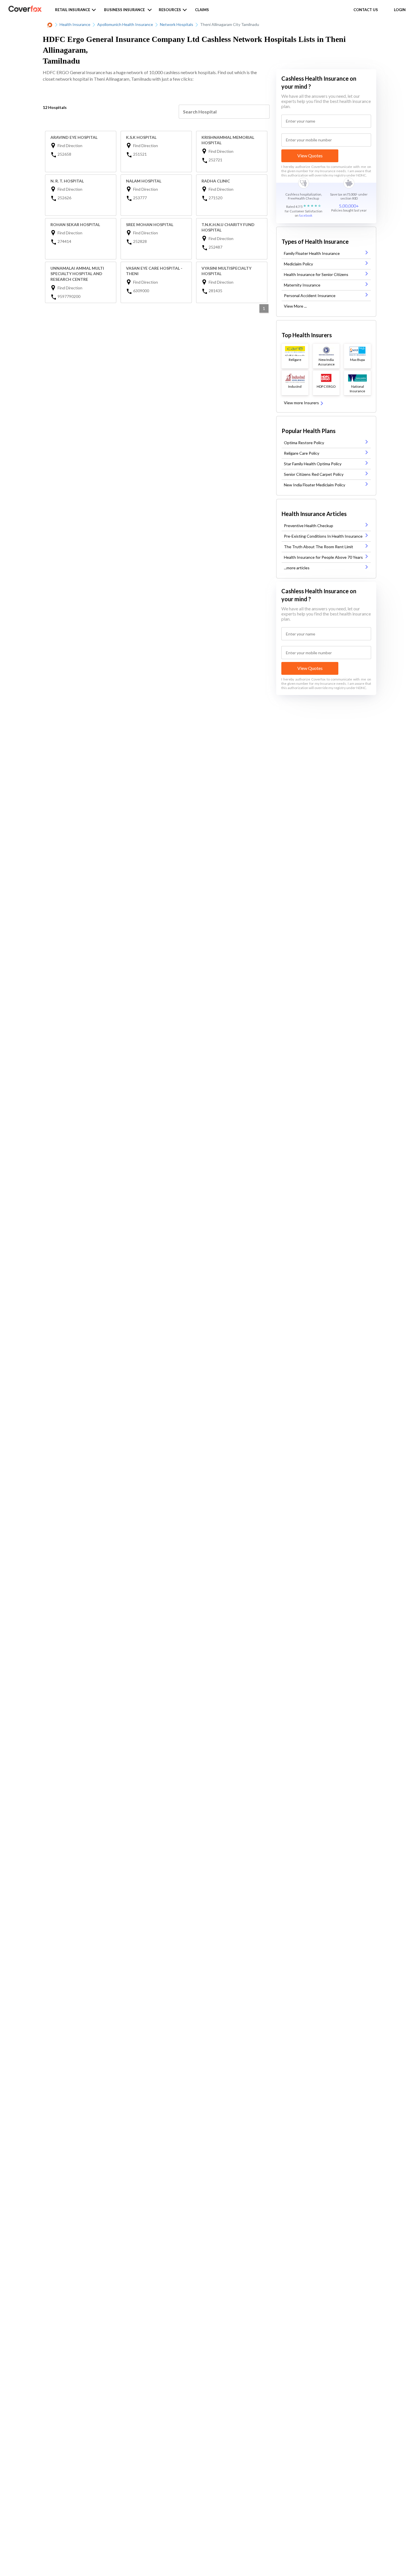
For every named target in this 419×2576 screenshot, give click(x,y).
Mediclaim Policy (298, 264)
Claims (202, 10)
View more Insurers (302, 403)
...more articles (297, 568)
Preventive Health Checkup (309, 526)
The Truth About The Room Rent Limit (319, 547)
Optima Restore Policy (304, 443)
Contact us (366, 10)
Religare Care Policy (302, 453)
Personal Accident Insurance (310, 295)
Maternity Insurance (302, 285)
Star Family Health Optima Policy (313, 464)
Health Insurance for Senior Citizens (316, 274)
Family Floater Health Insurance (312, 253)
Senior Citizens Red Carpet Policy (314, 474)
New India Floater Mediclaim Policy (315, 485)
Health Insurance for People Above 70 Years (323, 557)
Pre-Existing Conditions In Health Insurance (323, 536)
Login (400, 10)
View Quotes (310, 156)
